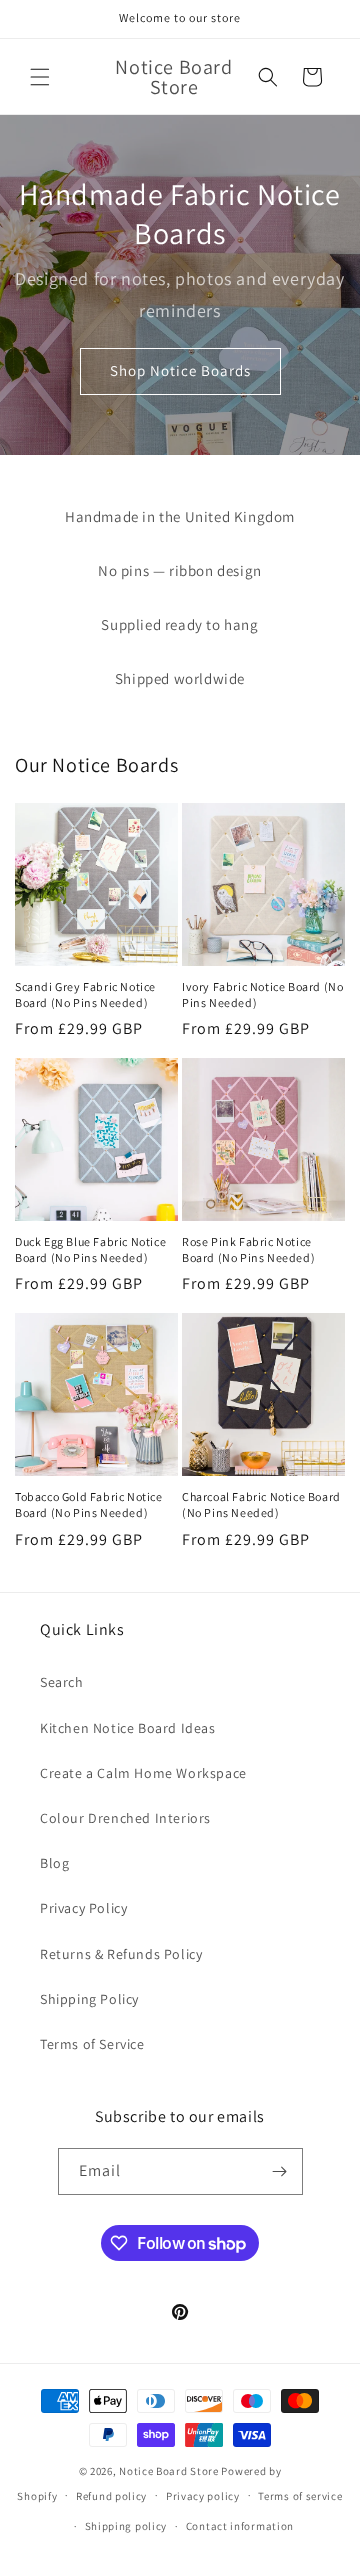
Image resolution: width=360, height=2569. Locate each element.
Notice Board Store (169, 2471)
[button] (40, 77)
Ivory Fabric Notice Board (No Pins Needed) (262, 994)
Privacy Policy (83, 1908)
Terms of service (300, 2496)
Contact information (240, 2526)
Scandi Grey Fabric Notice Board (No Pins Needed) (85, 994)
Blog (54, 1863)
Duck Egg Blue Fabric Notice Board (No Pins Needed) (90, 1249)
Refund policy (111, 2496)
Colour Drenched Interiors (125, 1818)
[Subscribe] (280, 2171)
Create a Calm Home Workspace (143, 1773)
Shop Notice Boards (180, 370)
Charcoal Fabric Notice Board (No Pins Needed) (261, 1504)
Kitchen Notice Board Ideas (128, 1728)
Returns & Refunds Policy (121, 1954)
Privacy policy (203, 2496)
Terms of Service (92, 2044)
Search (62, 1682)
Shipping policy (126, 2526)
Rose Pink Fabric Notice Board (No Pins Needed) (248, 1249)
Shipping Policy (89, 1999)
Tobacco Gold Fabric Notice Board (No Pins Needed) (89, 1504)
